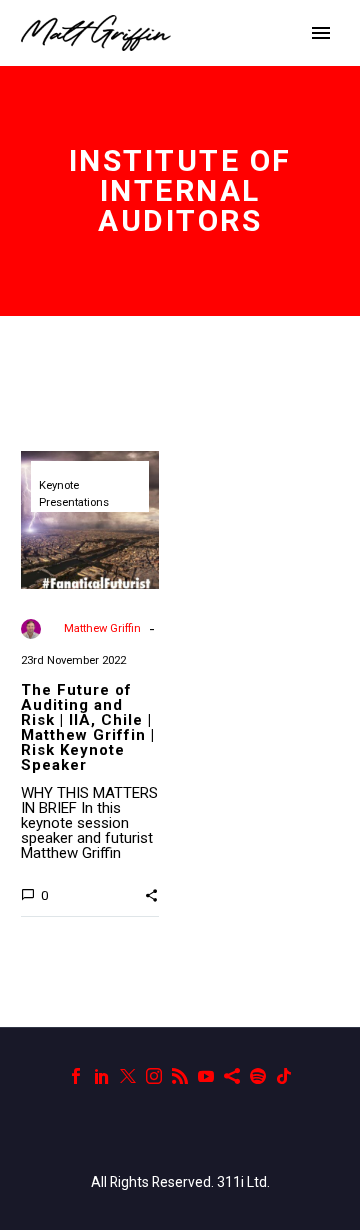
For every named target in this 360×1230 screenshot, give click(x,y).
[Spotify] (258, 1076)
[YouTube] (206, 1076)
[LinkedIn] (102, 1076)
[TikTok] (284, 1076)
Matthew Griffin (102, 628)
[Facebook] (76, 1076)
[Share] (232, 1076)
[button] (151, 894)
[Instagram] (154, 1076)
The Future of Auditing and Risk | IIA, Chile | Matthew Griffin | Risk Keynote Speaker (88, 727)
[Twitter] (128, 1076)
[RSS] (180, 1076)
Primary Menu (321, 33)
